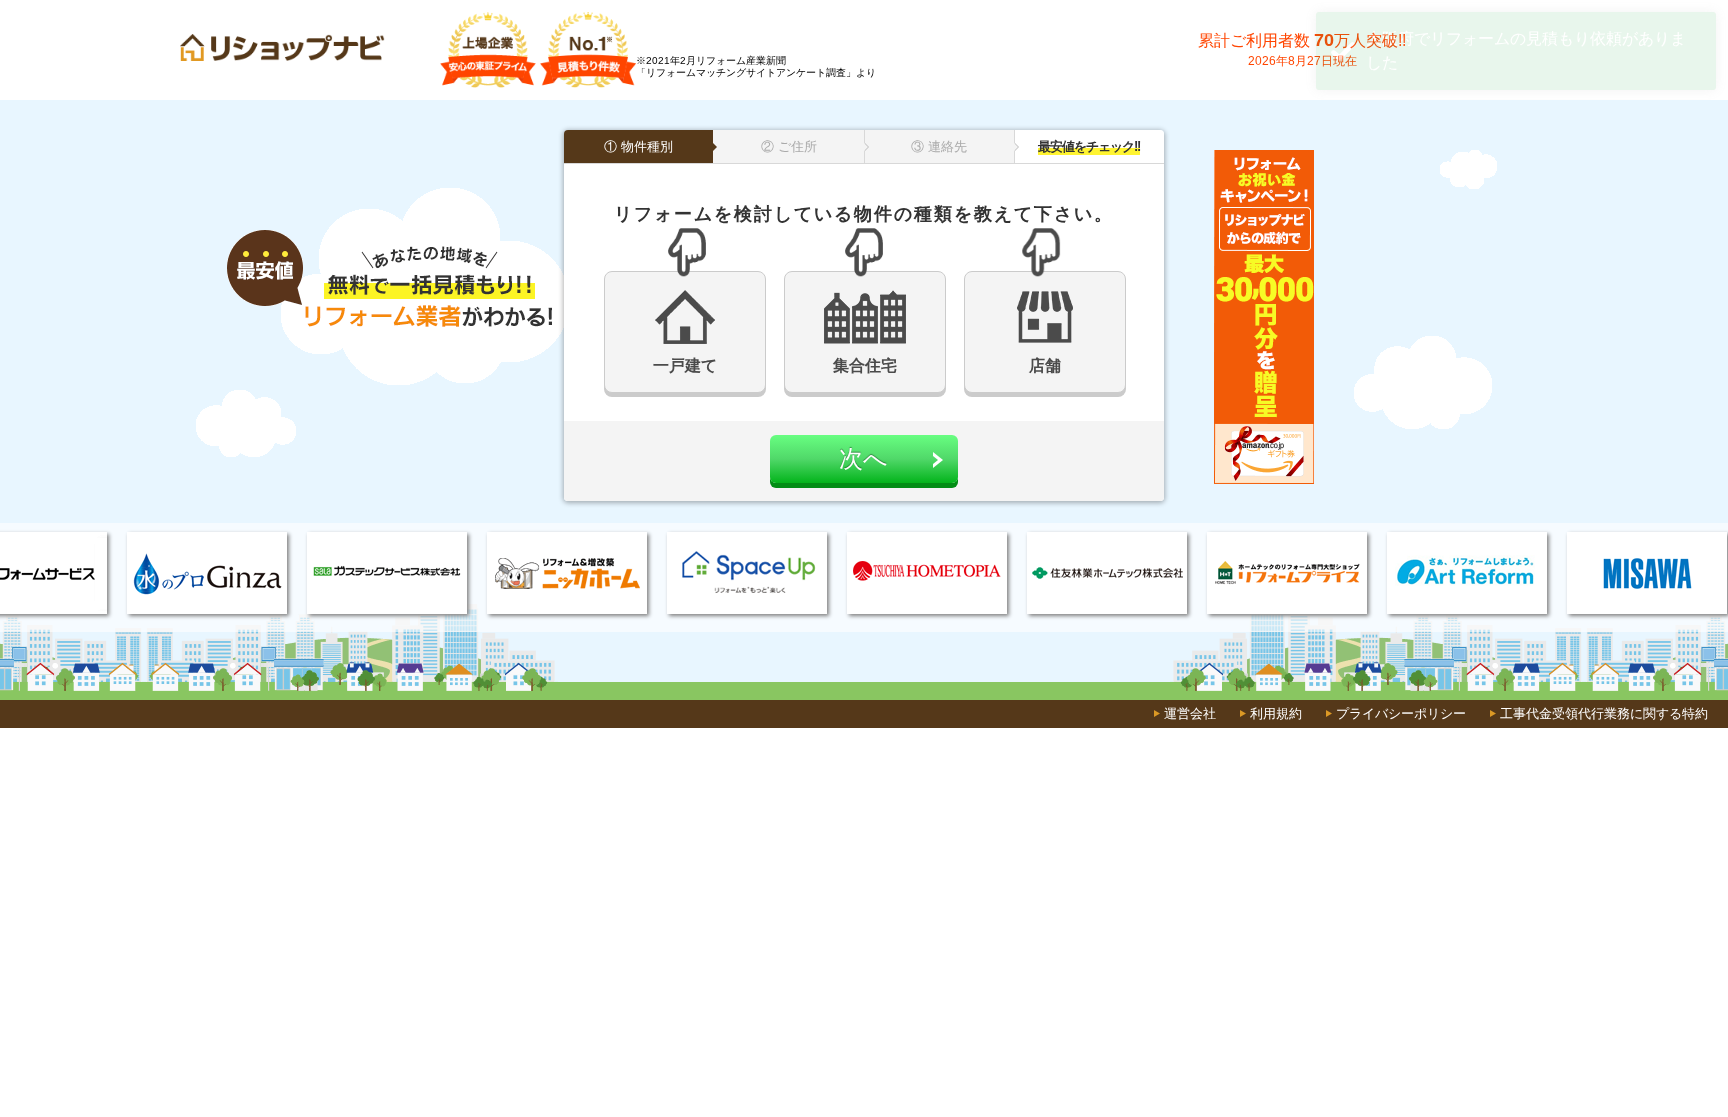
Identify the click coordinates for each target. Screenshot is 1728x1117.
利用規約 (1276, 713)
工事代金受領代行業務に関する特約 (1604, 713)
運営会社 (1190, 713)
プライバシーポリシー (1401, 713)
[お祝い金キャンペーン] (1264, 480)
